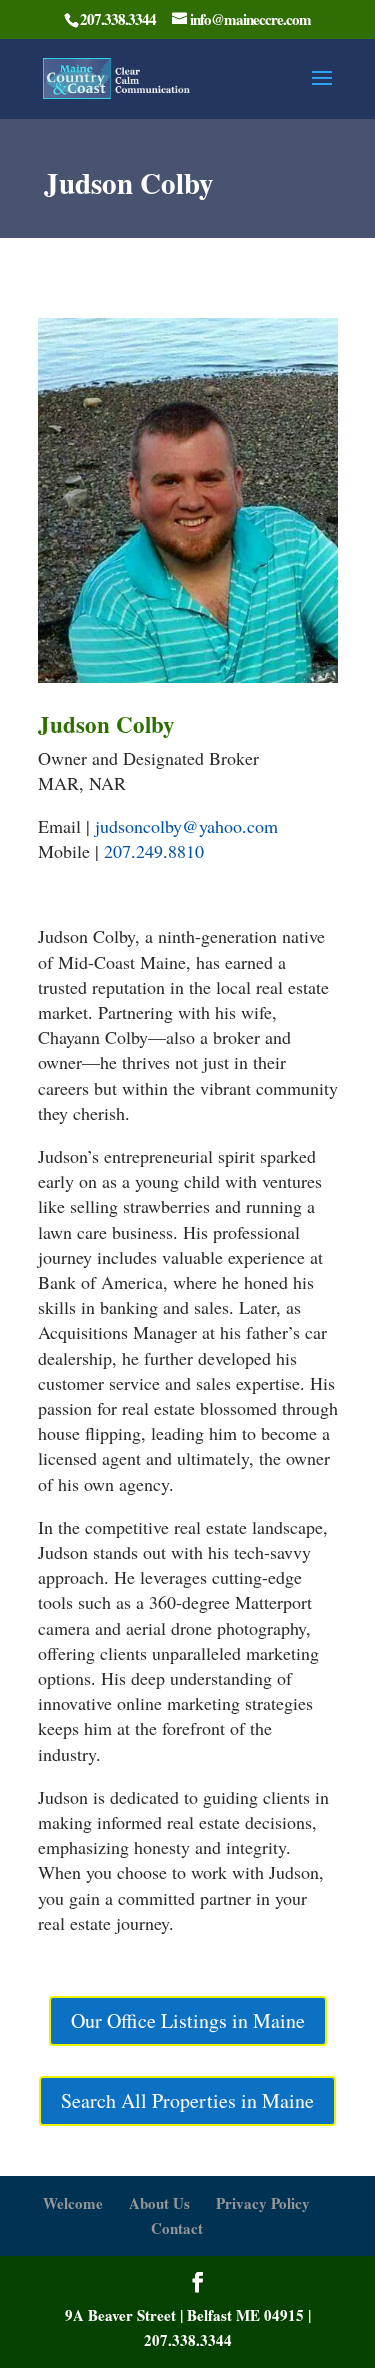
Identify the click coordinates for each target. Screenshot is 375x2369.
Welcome (73, 2203)
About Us (159, 2203)
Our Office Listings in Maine (188, 2020)
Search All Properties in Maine (187, 2100)
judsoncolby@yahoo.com (186, 826)
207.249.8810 (154, 851)
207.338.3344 (188, 2340)
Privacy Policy (263, 2203)
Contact (177, 2228)
